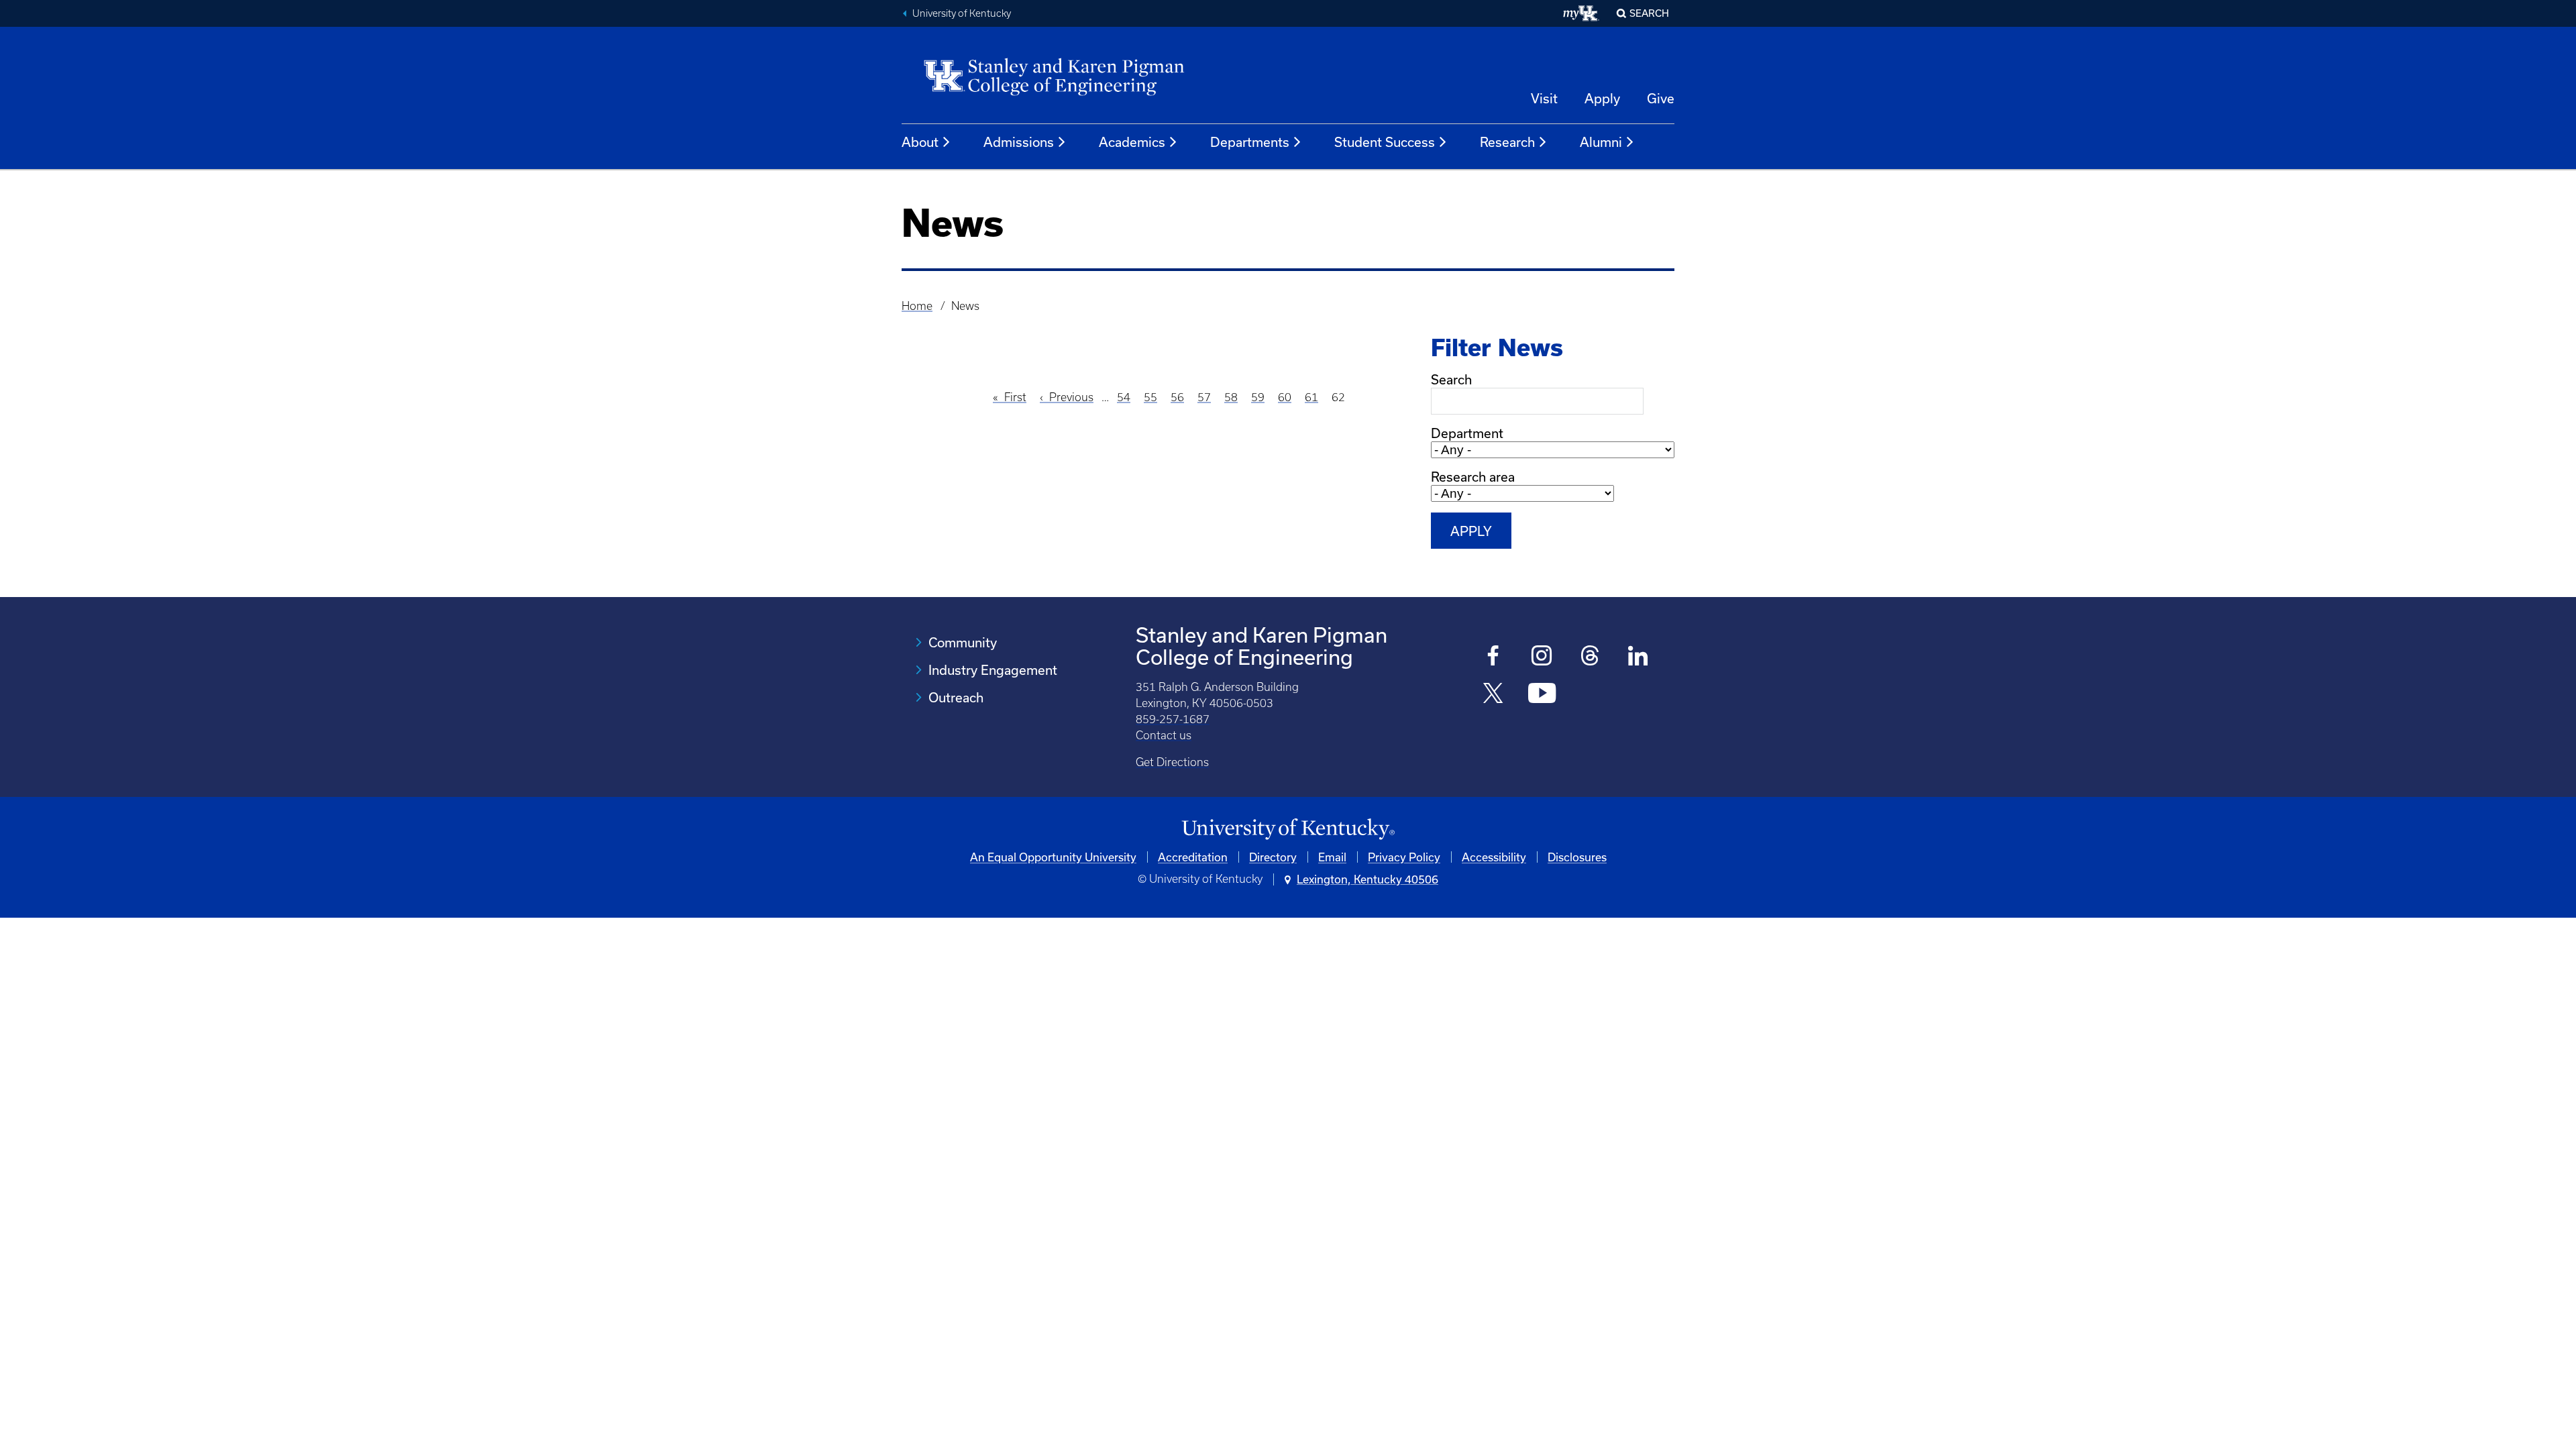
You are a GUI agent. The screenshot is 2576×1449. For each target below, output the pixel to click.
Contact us (1164, 735)
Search (1649, 13)
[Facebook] (1494, 657)
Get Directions (1172, 762)
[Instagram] (1542, 657)
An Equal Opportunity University (1053, 857)
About (920, 142)
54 (1124, 397)
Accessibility (1494, 857)
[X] (1494, 695)
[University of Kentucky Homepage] (1288, 829)
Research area (1473, 477)
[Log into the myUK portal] (1581, 13)
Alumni (1601, 142)
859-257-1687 (1173, 719)
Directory (1273, 857)
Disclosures (1577, 857)
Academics (1132, 142)
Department (1467, 433)
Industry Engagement (993, 670)
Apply (1602, 98)
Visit (1544, 98)
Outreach (956, 697)
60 (1285, 397)
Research (1507, 142)
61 (1311, 397)
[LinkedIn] (1639, 657)
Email (1332, 857)
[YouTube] (1542, 695)
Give (1661, 98)
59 (1258, 397)
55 (1150, 397)
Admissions (1019, 142)
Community (963, 642)
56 (1177, 397)
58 (1231, 397)
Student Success (1385, 142)
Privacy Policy (1404, 857)
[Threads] (1590, 657)
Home (917, 306)
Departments (1250, 142)
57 (1204, 397)
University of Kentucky (962, 13)
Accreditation (1193, 857)
